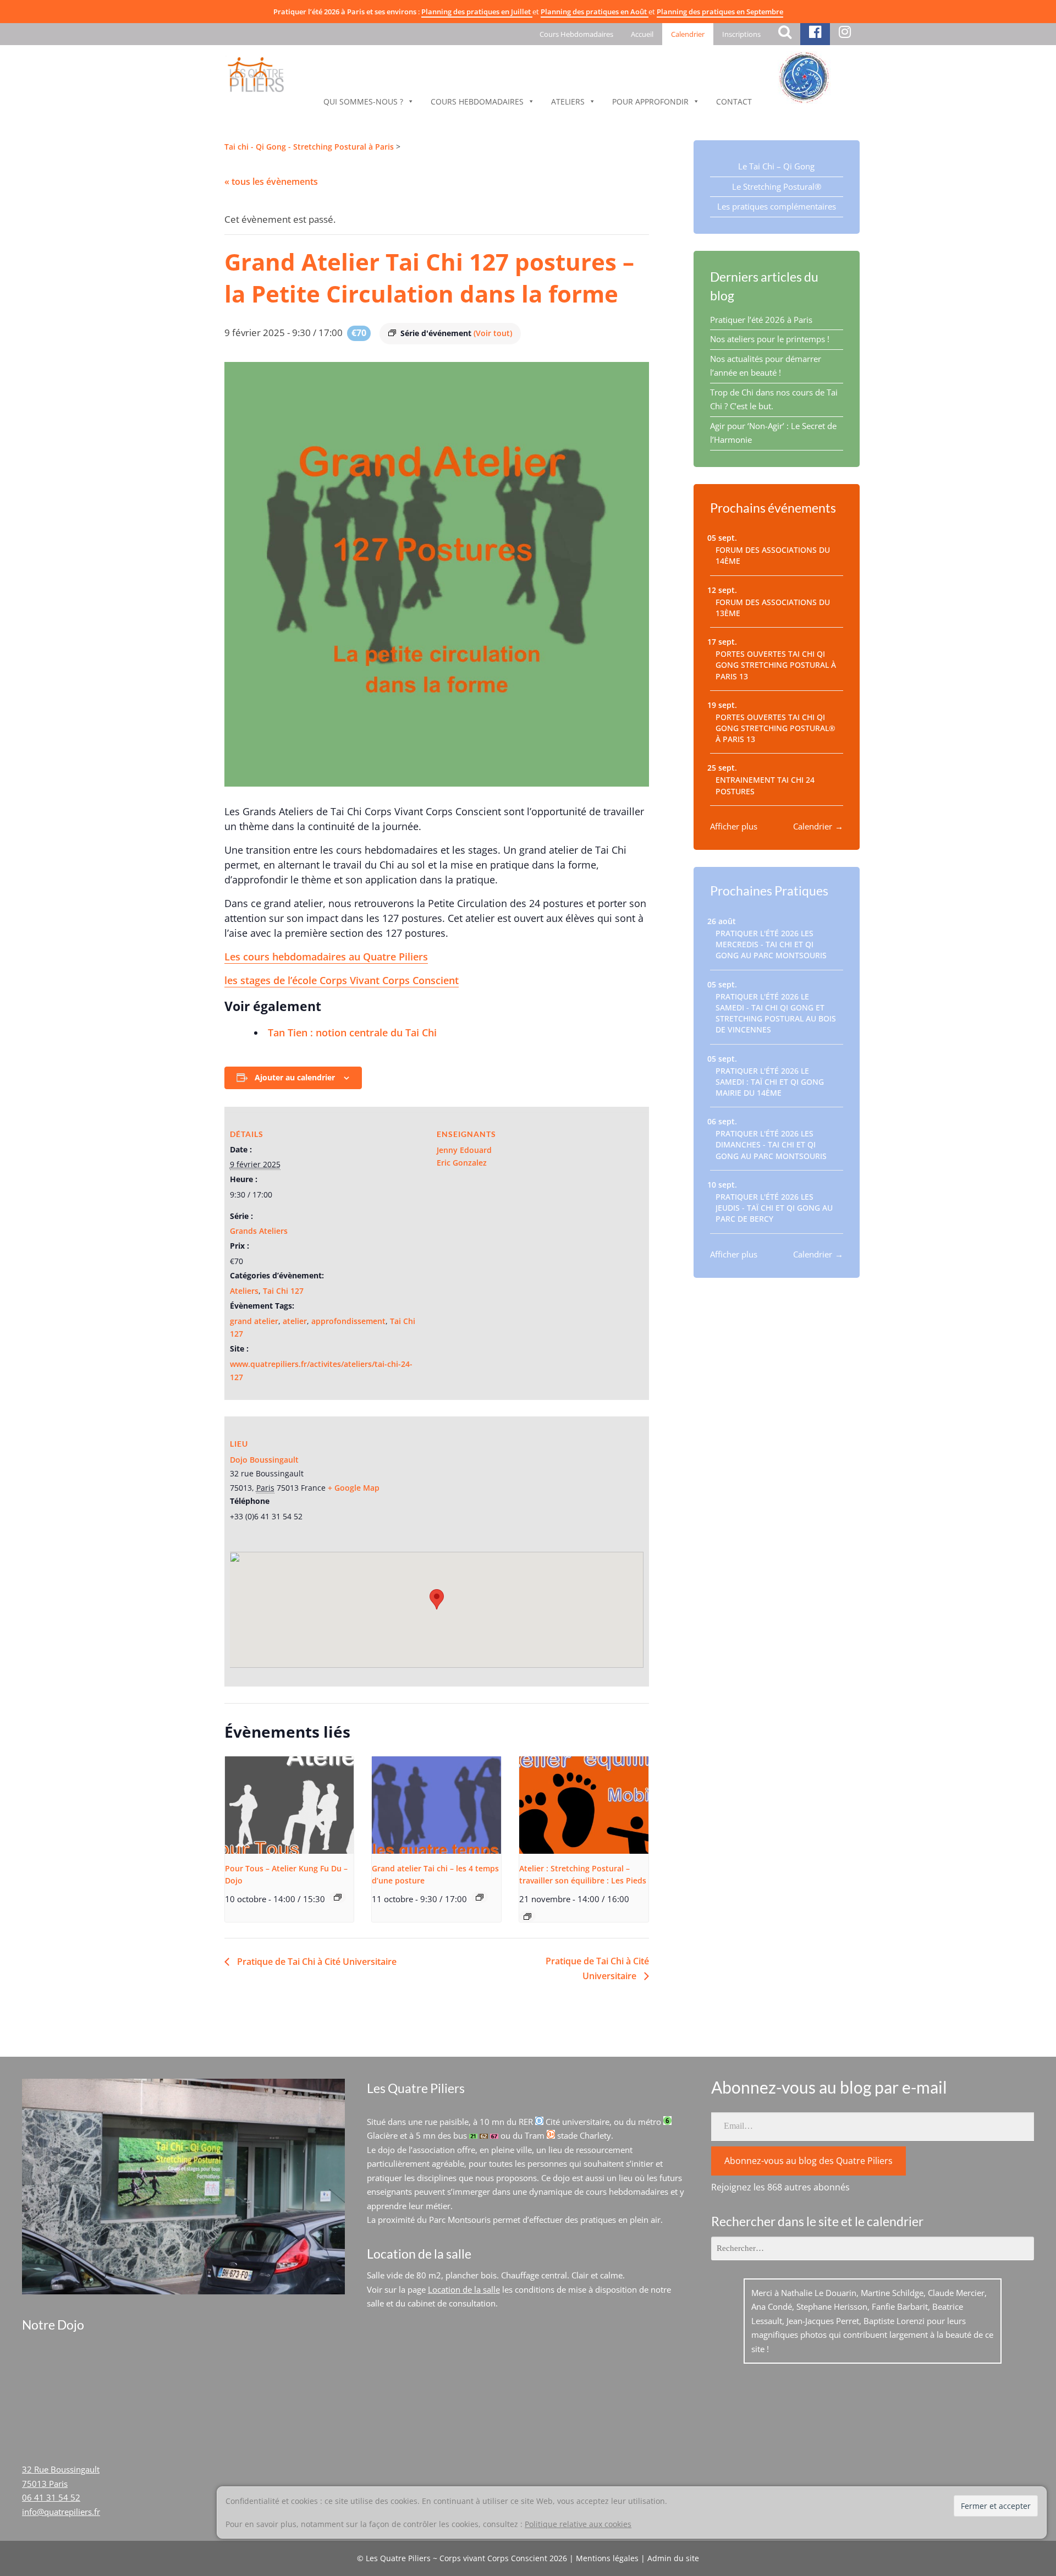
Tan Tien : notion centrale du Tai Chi (352, 1032)
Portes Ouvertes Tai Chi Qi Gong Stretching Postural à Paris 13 (776, 665)
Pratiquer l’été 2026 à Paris (761, 320)
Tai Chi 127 (283, 1291)
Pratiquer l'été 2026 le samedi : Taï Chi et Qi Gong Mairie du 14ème (770, 1082)
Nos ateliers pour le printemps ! (770, 339)
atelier (295, 1321)
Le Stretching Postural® (777, 186)
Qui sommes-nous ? (363, 101)
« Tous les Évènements (271, 182)
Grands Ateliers (259, 1231)
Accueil (642, 34)
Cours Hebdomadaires (576, 34)
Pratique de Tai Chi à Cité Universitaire (316, 1962)
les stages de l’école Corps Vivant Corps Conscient (342, 980)
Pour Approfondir (650, 101)
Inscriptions (741, 34)
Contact (734, 101)
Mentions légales (607, 2558)
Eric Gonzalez (462, 1163)
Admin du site (673, 2558)
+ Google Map (354, 1488)
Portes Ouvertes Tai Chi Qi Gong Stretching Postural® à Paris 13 (776, 729)
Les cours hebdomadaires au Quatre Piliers (326, 957)
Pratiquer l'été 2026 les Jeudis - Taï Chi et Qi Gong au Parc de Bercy (774, 1208)
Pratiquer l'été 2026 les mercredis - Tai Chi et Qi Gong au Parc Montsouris (771, 945)
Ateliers (568, 101)
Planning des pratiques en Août (595, 12)
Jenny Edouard (464, 1150)
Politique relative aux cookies (578, 2524)
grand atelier (254, 1321)
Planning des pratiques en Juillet (477, 12)
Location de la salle (464, 2289)
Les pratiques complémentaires (777, 206)
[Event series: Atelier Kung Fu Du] (338, 1897)
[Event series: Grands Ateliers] (480, 1897)
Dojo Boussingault (264, 1460)
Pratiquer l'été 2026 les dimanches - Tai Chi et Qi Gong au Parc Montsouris (771, 1145)
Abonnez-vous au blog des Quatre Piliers (809, 2161)
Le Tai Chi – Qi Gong (776, 166)
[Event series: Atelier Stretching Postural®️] (527, 1916)
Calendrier (688, 34)
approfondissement (348, 1321)
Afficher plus (734, 826)
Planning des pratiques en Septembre (720, 12)
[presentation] (290, 1805)
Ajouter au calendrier (295, 1077)
